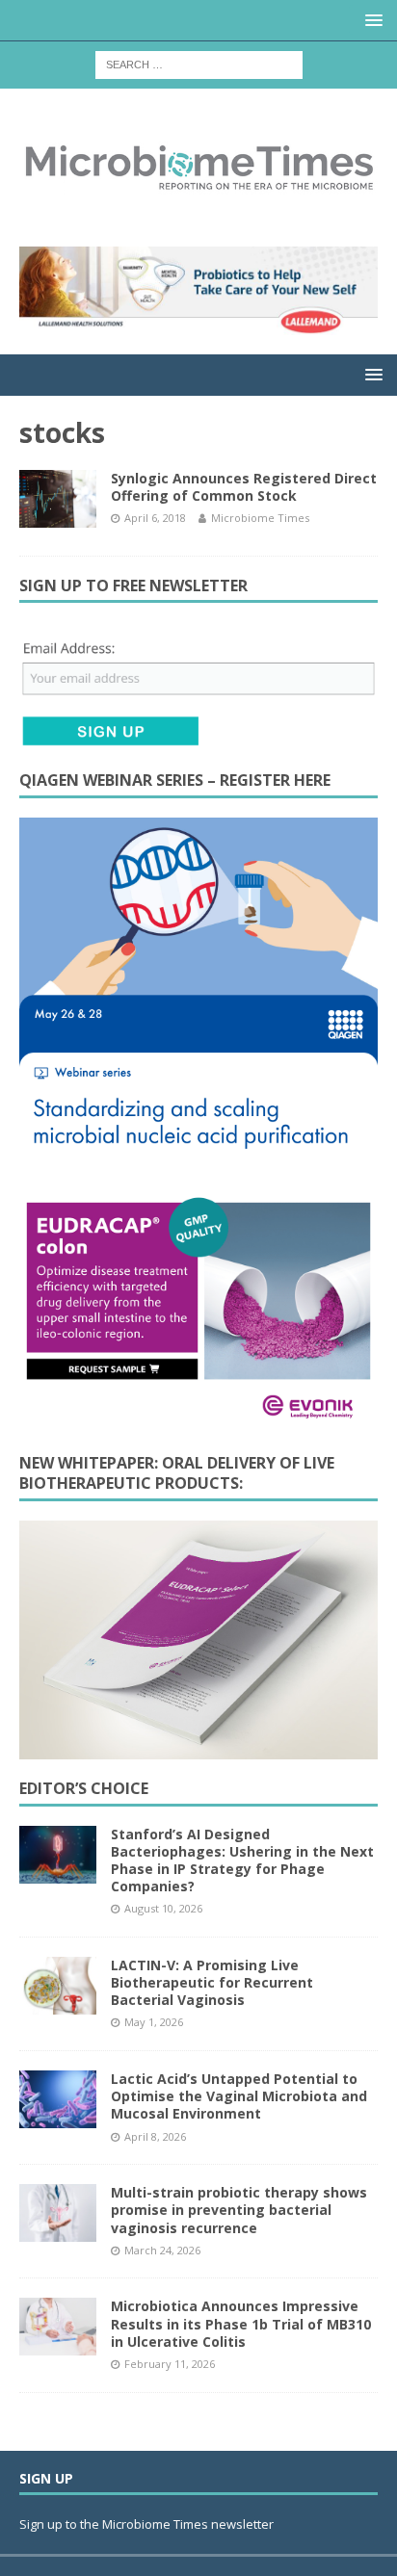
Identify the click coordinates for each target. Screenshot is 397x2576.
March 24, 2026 (162, 2250)
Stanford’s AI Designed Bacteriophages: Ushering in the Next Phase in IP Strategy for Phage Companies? (242, 1860)
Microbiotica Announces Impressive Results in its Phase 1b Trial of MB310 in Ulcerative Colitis (241, 2323)
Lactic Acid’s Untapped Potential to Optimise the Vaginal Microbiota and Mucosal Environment (239, 2096)
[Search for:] (199, 63)
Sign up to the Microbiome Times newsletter (148, 2524)
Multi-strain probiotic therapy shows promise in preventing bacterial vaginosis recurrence (239, 2210)
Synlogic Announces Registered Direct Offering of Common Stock (244, 487)
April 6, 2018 (155, 518)
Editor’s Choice (84, 1788)
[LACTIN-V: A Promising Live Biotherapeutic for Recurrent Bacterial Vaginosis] (58, 1986)
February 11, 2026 (170, 2364)
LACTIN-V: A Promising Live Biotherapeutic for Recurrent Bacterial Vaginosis (212, 1982)
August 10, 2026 (163, 1908)
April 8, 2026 (155, 2136)
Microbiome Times (260, 518)
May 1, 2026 (154, 2022)
